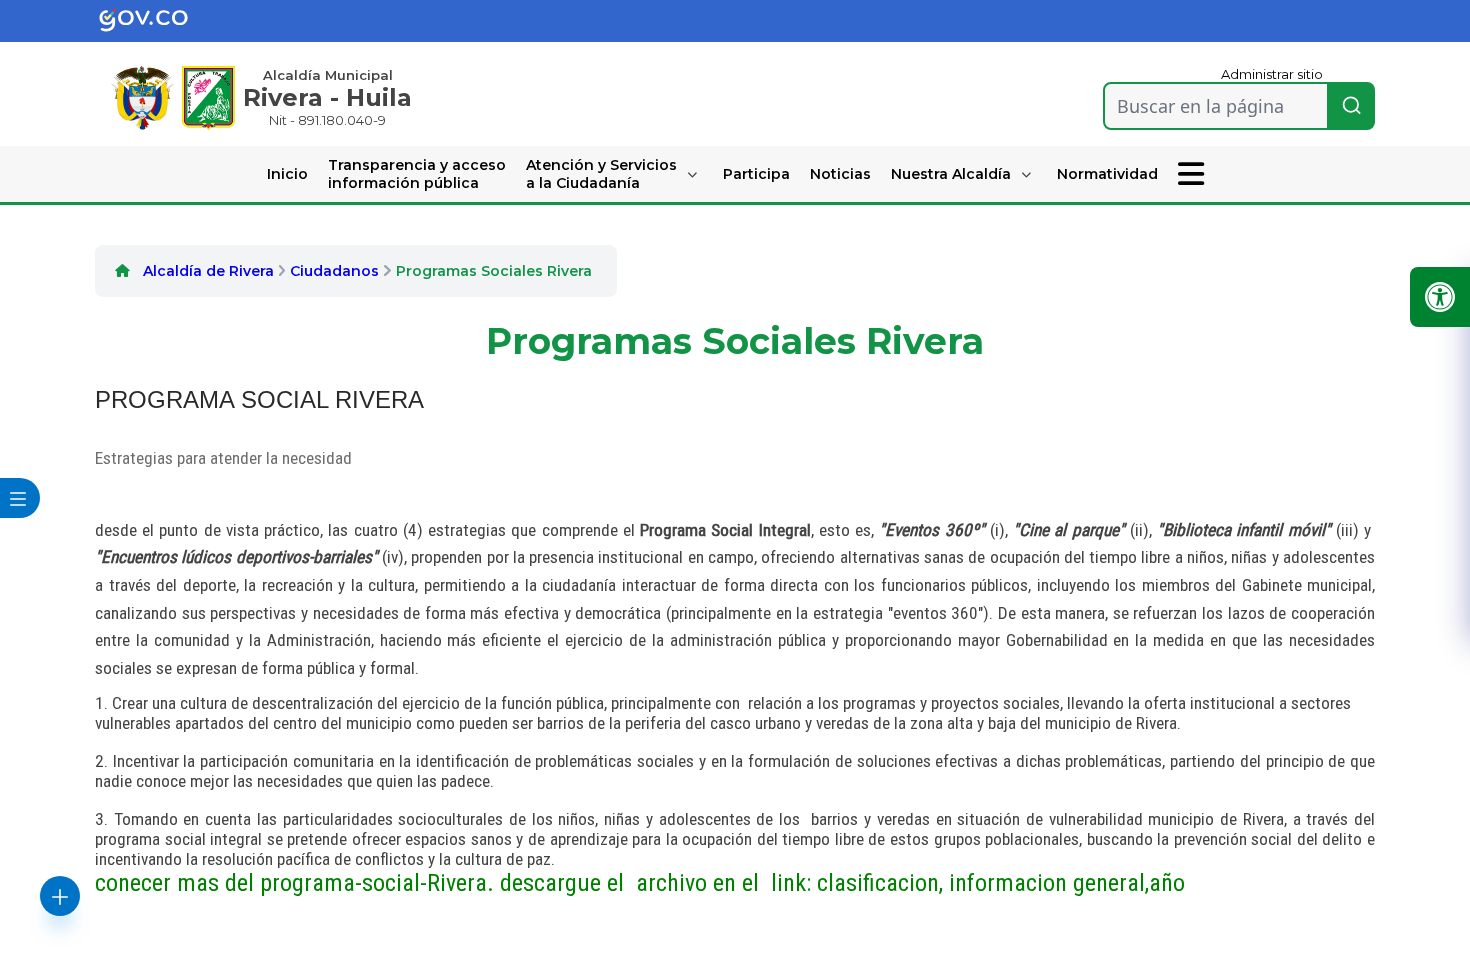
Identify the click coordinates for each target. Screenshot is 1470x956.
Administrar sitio (1272, 74)
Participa (756, 174)
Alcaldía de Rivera (208, 271)
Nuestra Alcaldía (951, 174)
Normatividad (1107, 174)
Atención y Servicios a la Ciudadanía (601, 174)
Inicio (287, 174)
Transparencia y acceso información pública (417, 174)
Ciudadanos (334, 271)
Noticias (840, 174)
